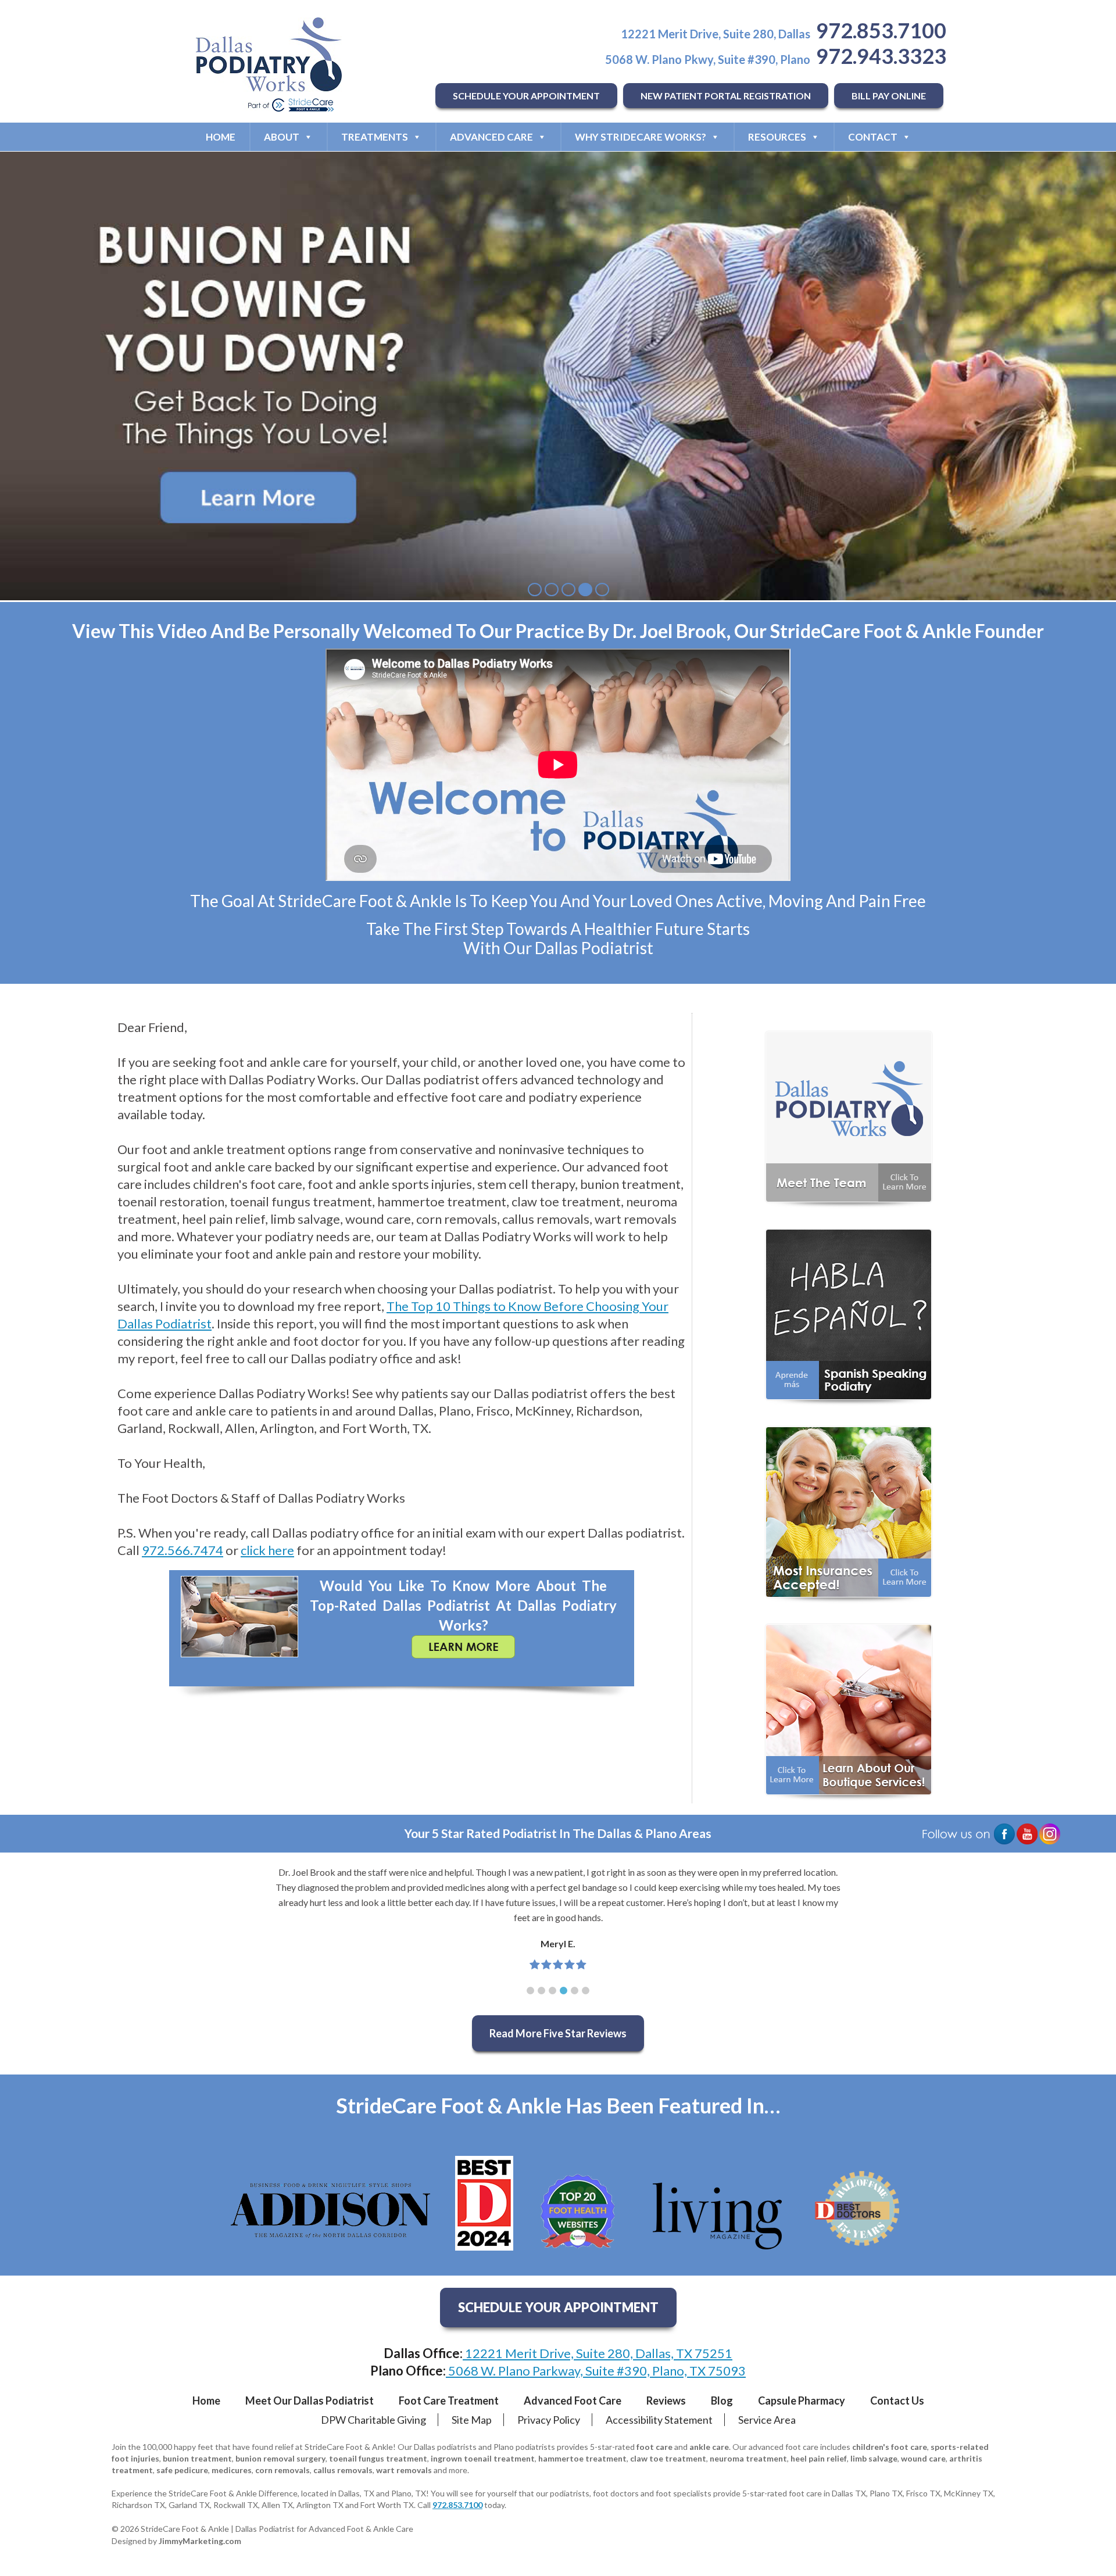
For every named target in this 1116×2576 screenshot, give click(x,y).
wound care (923, 2458)
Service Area (767, 2420)
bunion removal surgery (280, 2458)
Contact (873, 137)
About (282, 137)
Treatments (375, 137)
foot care (654, 2447)
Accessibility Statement (659, 2420)
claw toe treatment (668, 2458)
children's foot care (890, 2447)
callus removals (343, 2470)
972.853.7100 (881, 30)
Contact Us (897, 2401)
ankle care (709, 2447)
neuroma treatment (748, 2458)
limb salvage (874, 2458)
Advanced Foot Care (573, 2401)
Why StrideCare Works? (641, 137)
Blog (722, 2401)
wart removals (404, 2470)
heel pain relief (819, 2458)
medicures (232, 2470)
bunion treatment (197, 2458)
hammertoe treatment (582, 2458)
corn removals (282, 2470)
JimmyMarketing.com (200, 2541)
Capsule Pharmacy (802, 2401)
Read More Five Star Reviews (558, 2033)
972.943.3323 (881, 56)
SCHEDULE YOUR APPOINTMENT (526, 96)
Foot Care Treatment (449, 2401)
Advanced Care (491, 137)
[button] (530, 1991)
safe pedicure (182, 2470)
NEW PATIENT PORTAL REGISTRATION (726, 96)
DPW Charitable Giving (373, 2420)
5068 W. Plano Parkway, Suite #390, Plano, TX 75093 (596, 2371)
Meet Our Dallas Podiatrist (310, 2401)
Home (221, 137)
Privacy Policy (549, 2420)
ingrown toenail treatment (483, 2458)
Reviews (666, 2401)
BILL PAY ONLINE (889, 96)
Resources (777, 137)
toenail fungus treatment (378, 2458)
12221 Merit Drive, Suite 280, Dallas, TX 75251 (598, 2353)
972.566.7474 (183, 1550)
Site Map (472, 2420)
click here (267, 1550)
